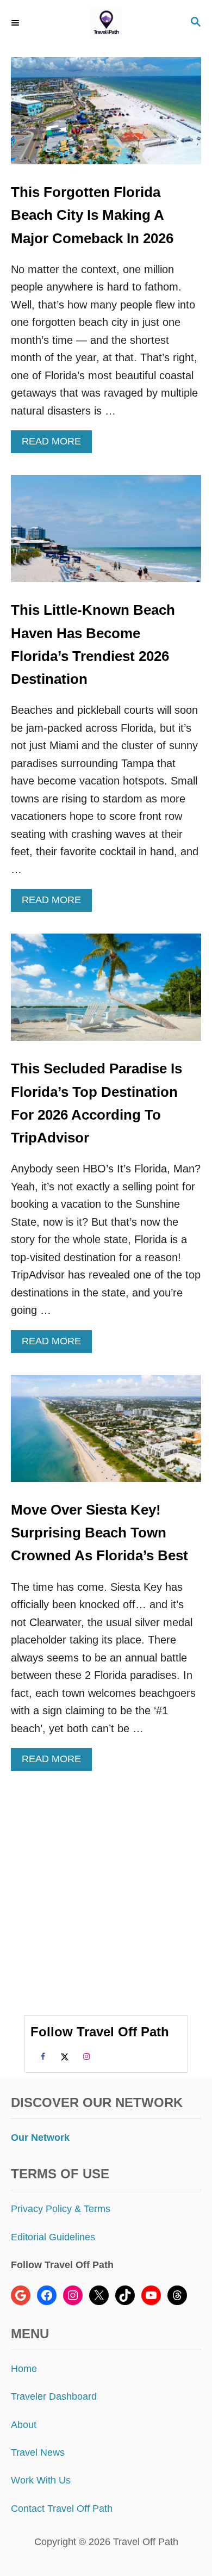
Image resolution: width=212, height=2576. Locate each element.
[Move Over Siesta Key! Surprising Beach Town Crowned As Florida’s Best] (106, 1434)
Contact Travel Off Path (62, 2509)
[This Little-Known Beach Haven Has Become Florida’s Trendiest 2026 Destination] (106, 534)
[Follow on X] (63, 2056)
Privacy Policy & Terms (61, 2209)
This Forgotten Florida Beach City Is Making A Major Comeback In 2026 (92, 215)
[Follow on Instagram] (85, 2056)
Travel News (38, 2453)
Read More (55, 444)
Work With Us (41, 2480)
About (24, 2425)
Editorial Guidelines (53, 2237)
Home (24, 2369)
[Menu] (16, 23)
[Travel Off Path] (106, 23)
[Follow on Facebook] (41, 2056)
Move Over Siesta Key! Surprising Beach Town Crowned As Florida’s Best (99, 1533)
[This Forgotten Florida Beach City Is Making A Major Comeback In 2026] (106, 116)
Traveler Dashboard (54, 2396)
